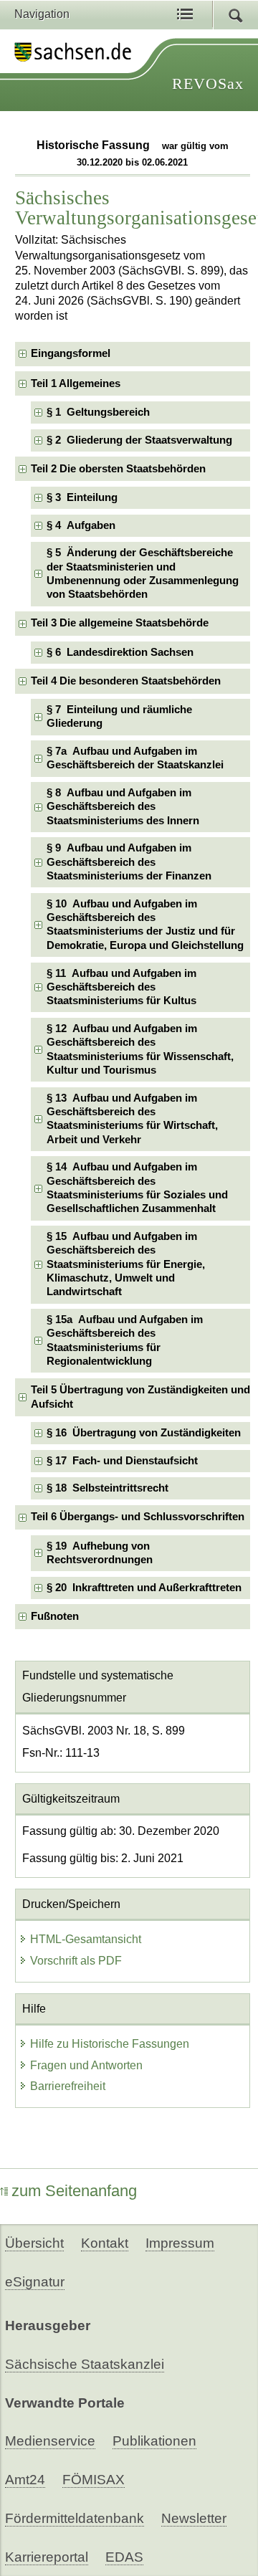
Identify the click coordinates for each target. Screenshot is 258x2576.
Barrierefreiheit (68, 2086)
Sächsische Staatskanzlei (85, 2364)
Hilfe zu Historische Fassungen (110, 2044)
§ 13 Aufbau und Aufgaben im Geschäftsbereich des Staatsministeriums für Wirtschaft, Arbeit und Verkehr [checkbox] (132, 1119)
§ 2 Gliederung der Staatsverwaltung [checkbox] (139, 440)
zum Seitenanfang (74, 2191)
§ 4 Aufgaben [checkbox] (81, 525)
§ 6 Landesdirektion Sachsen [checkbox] (120, 652)
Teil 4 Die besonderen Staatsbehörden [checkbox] (126, 681)
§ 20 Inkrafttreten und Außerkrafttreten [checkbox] (144, 1588)
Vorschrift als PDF (76, 1961)
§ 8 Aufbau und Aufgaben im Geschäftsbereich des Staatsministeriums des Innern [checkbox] (123, 807)
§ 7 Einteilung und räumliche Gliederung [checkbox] (119, 716)
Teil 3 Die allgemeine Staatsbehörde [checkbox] (120, 623)
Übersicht (34, 2243)
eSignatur (35, 2282)
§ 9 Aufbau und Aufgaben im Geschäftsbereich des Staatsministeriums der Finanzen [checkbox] (129, 862)
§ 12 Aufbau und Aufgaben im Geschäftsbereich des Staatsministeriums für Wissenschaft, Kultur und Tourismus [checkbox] (140, 1049)
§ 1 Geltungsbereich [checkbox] (98, 412)
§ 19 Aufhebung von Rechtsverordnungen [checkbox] (100, 1553)
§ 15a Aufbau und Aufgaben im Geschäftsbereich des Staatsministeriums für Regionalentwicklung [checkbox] (125, 1340)
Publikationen (154, 2441)
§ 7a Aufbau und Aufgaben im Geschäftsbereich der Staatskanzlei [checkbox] (135, 758)
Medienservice (50, 2441)
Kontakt (105, 2243)
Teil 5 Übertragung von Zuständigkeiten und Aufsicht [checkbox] (140, 1397)
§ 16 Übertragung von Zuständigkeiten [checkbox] (144, 1433)
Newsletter (194, 2518)
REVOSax (208, 84)
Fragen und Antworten (86, 2065)
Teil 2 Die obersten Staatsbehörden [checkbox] (118, 469)
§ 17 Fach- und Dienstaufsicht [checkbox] (122, 1461)
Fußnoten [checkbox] (55, 1616)
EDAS (124, 2557)
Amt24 (25, 2480)
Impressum (180, 2243)
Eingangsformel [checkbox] (71, 353)
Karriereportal (47, 2557)
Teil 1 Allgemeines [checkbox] (76, 383)
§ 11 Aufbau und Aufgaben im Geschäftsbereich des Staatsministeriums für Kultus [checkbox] (121, 987)
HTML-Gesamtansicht (86, 1939)
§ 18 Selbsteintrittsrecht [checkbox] (107, 1488)
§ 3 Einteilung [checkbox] (82, 497)
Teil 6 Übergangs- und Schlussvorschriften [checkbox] (138, 1517)
